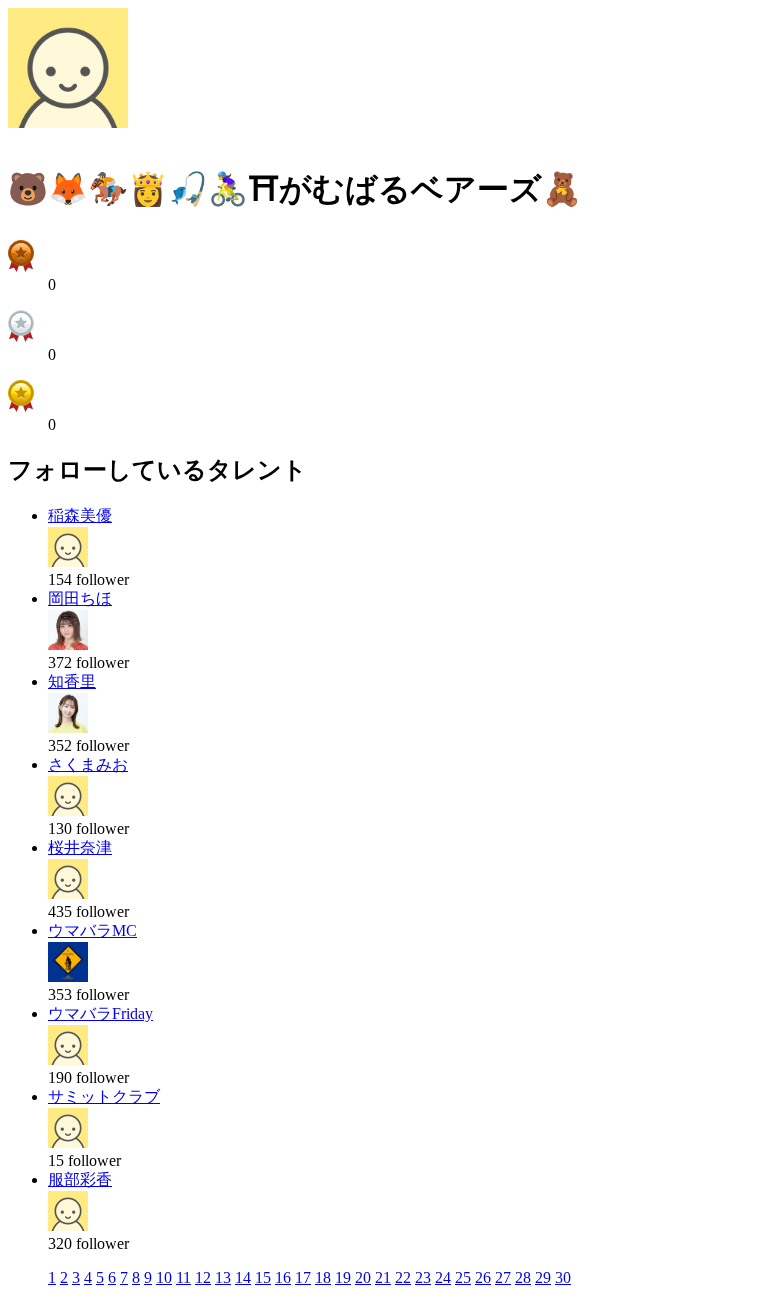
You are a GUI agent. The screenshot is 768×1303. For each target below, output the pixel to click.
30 (563, 1277)
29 (543, 1277)
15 (263, 1277)
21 (383, 1277)
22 (403, 1277)
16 (283, 1277)
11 (183, 1277)
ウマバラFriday (100, 1013)
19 (343, 1277)
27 (503, 1277)
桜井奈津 (80, 847)
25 (463, 1277)
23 (423, 1277)
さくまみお (88, 764)
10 (164, 1277)
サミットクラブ (104, 1096)
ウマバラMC (92, 930)
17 (303, 1277)
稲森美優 (80, 515)
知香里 (72, 681)
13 (223, 1277)
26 (483, 1277)
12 (203, 1277)
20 (363, 1277)
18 (323, 1277)
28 (523, 1277)
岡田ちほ (80, 598)
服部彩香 (80, 1179)
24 (443, 1277)
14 (243, 1277)
